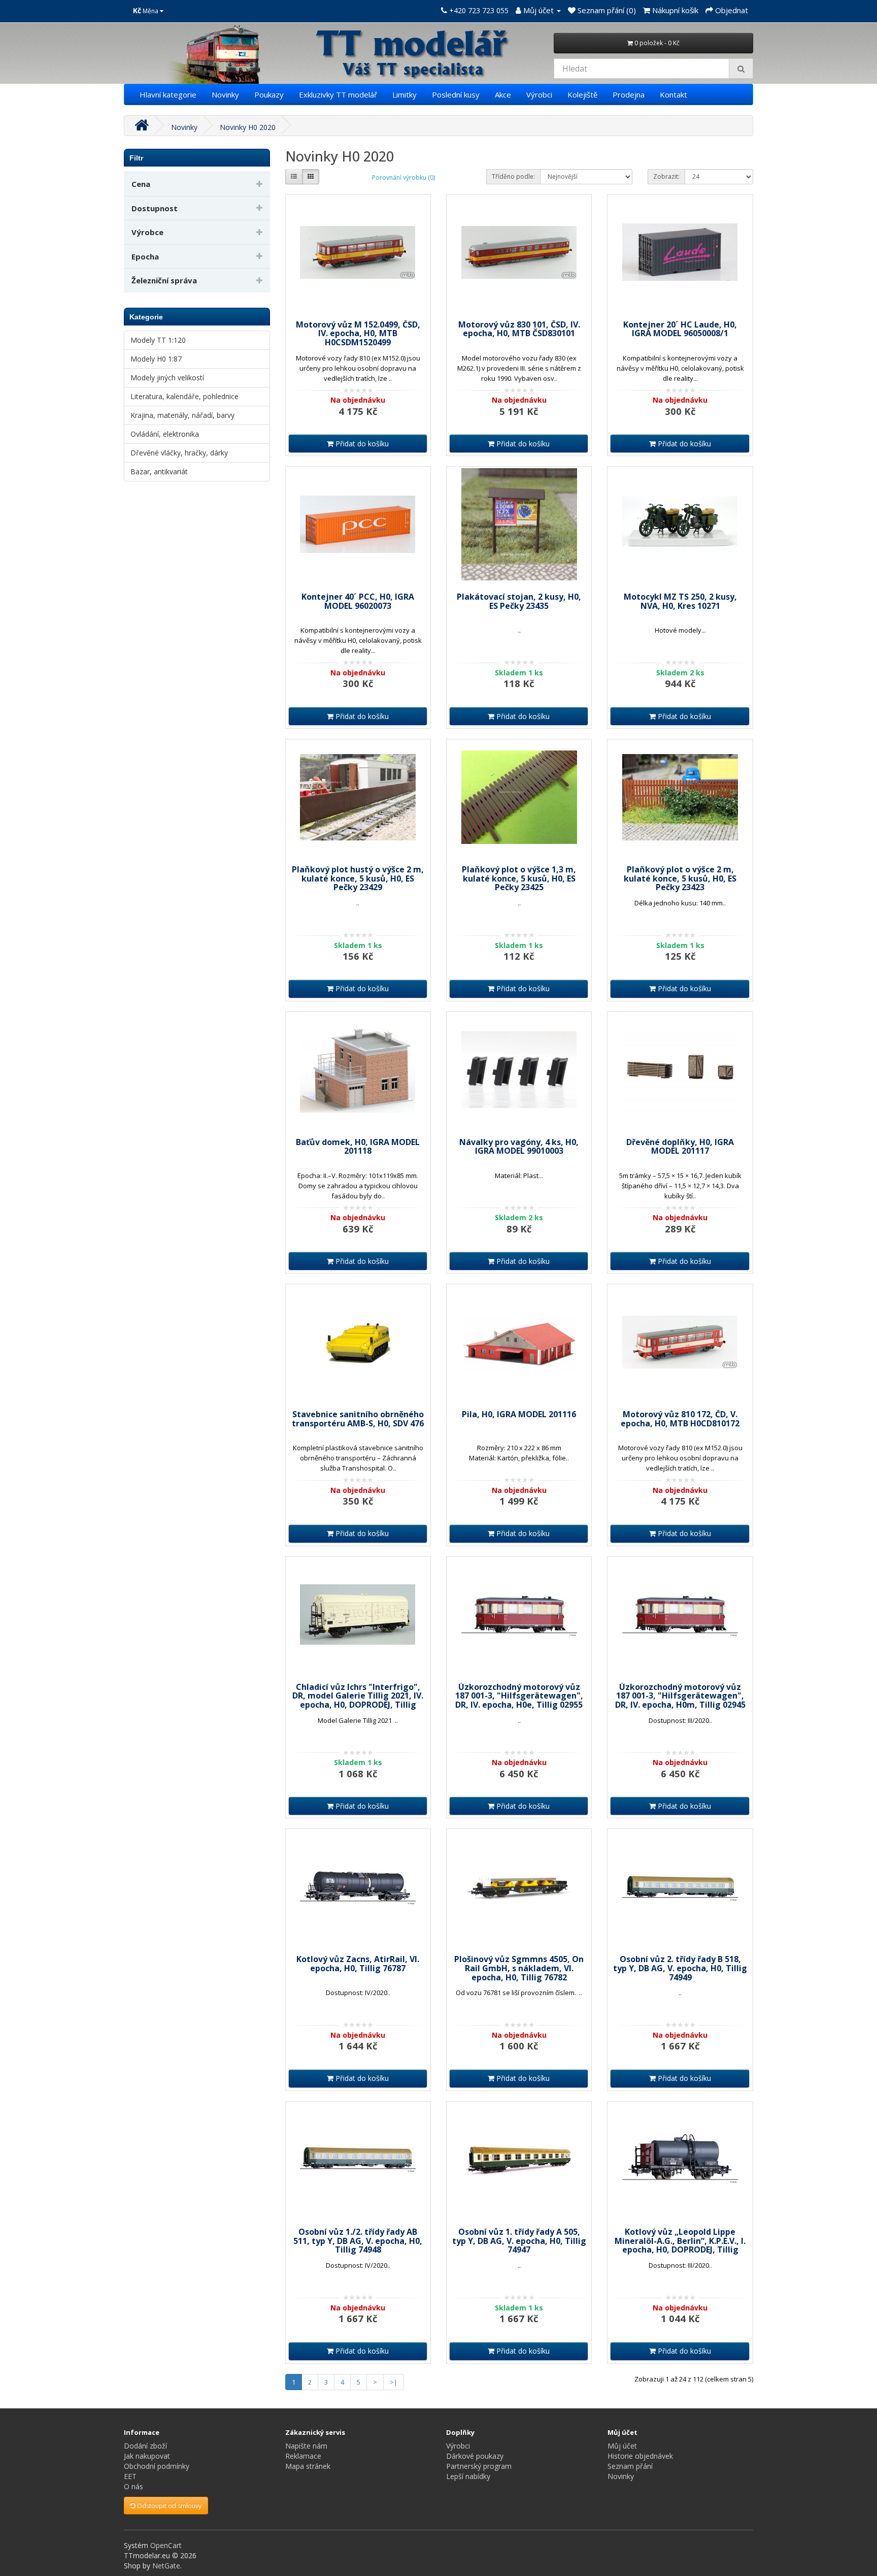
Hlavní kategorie (168, 94)
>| (394, 2382)
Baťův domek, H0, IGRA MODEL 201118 (358, 1147)
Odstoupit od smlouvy (168, 2506)
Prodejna (629, 94)
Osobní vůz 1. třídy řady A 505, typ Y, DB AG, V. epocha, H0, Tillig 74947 (519, 2241)
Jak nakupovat (147, 2456)
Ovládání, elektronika (165, 434)
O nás (133, 2486)
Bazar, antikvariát (159, 471)
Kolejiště (582, 94)
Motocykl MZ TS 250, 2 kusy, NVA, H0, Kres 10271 (680, 601)
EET (130, 2476)
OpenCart (166, 2545)
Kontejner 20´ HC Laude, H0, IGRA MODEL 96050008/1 (680, 329)
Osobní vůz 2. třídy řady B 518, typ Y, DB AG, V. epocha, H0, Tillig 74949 (680, 1968)
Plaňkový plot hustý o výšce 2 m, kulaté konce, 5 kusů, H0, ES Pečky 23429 (358, 878)
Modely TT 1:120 (158, 340)
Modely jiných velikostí (167, 378)
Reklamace (303, 2456)
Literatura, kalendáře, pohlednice (184, 396)
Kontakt (673, 94)
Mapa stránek (308, 2466)
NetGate (166, 2566)
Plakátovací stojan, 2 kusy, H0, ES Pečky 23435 (519, 601)
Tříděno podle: (513, 176)
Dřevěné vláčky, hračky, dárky (179, 453)
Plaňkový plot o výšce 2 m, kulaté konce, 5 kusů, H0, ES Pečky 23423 (680, 878)
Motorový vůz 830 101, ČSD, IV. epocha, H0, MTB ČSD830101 (519, 329)
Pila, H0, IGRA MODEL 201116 (519, 1414)
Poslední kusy (456, 94)
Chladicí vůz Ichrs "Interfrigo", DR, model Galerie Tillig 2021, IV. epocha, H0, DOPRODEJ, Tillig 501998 (358, 1700)
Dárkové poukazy (475, 2456)
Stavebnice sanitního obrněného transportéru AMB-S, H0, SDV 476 (358, 1419)
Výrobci (539, 94)
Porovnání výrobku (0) (403, 177)
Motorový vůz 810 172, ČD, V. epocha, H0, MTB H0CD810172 (680, 1419)
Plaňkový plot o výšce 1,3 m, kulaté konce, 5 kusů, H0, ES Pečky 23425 (519, 878)
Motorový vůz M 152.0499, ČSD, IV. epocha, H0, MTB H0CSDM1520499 (358, 333)
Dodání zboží (145, 2446)
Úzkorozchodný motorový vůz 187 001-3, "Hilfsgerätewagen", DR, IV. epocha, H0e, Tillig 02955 (519, 1696)
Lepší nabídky (468, 2476)
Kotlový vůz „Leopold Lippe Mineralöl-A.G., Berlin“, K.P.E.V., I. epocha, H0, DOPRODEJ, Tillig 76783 (680, 2245)
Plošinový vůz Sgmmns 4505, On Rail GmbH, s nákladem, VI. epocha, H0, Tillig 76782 (519, 1968)
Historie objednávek (640, 2456)
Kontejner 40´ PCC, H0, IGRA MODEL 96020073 (358, 601)
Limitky (404, 94)
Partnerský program (479, 2466)
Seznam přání (630, 2466)
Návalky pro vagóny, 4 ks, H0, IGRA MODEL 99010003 (519, 1147)
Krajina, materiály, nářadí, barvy (182, 415)
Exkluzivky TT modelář (338, 94)
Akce (503, 94)
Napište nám (306, 2446)
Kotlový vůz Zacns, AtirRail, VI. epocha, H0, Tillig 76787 (358, 1964)
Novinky (225, 94)
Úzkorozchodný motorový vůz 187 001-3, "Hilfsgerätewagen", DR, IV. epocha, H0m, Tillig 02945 (680, 1696)
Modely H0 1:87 (156, 359)
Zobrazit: (666, 176)
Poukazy (269, 94)
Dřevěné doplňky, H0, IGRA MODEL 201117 (680, 1147)
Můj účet (622, 2446)
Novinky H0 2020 (248, 127)
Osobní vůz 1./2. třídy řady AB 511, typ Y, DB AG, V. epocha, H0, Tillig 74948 (358, 2241)
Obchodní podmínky (157, 2466)
